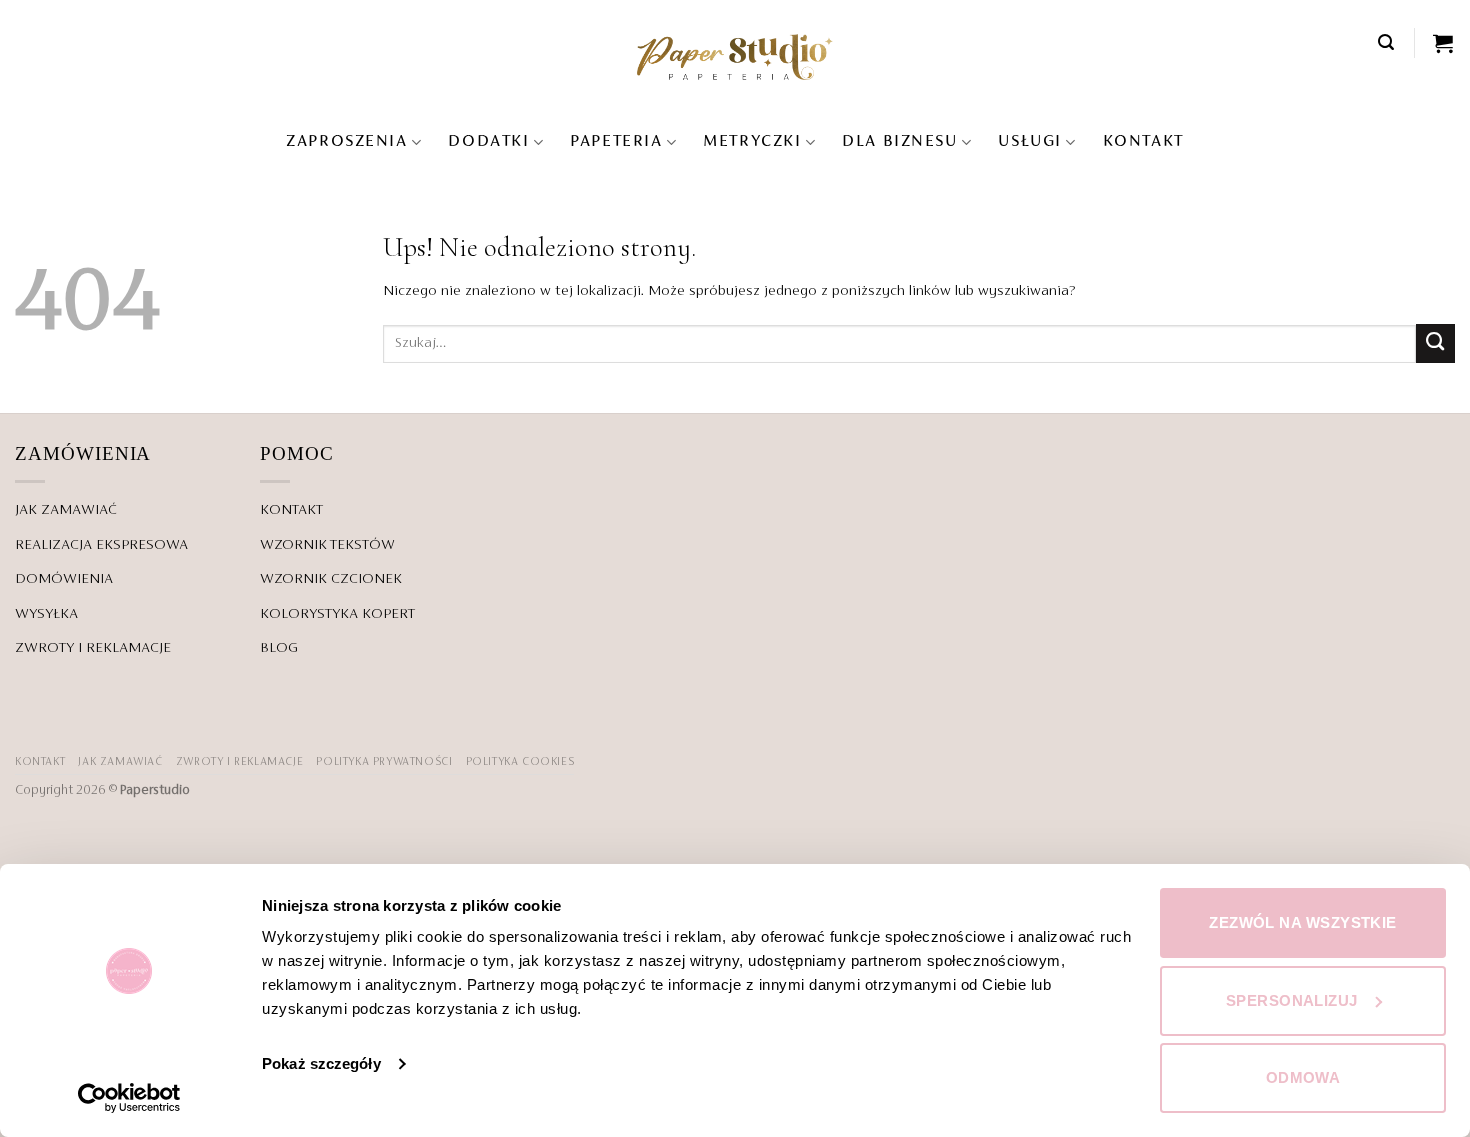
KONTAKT (1143, 142)
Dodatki (488, 142)
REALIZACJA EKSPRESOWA (101, 545)
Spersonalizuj (1292, 1000)
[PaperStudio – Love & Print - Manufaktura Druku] (735, 56)
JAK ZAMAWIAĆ (66, 510)
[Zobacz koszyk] (1444, 43)
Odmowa (1303, 1077)
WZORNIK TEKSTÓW (327, 545)
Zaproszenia (346, 142)
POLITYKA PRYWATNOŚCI (384, 762)
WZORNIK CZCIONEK (331, 579)
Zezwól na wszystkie (1303, 922)
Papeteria (616, 142)
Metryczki (752, 142)
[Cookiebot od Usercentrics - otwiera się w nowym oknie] (129, 1098)
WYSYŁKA (46, 614)
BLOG (279, 648)
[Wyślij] (1435, 343)
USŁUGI (1029, 142)
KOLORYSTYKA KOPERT (337, 614)
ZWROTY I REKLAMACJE (93, 648)
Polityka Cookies (520, 762)
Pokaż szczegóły (321, 1063)
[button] (1387, 42)
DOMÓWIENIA (64, 579)
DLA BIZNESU (899, 142)
